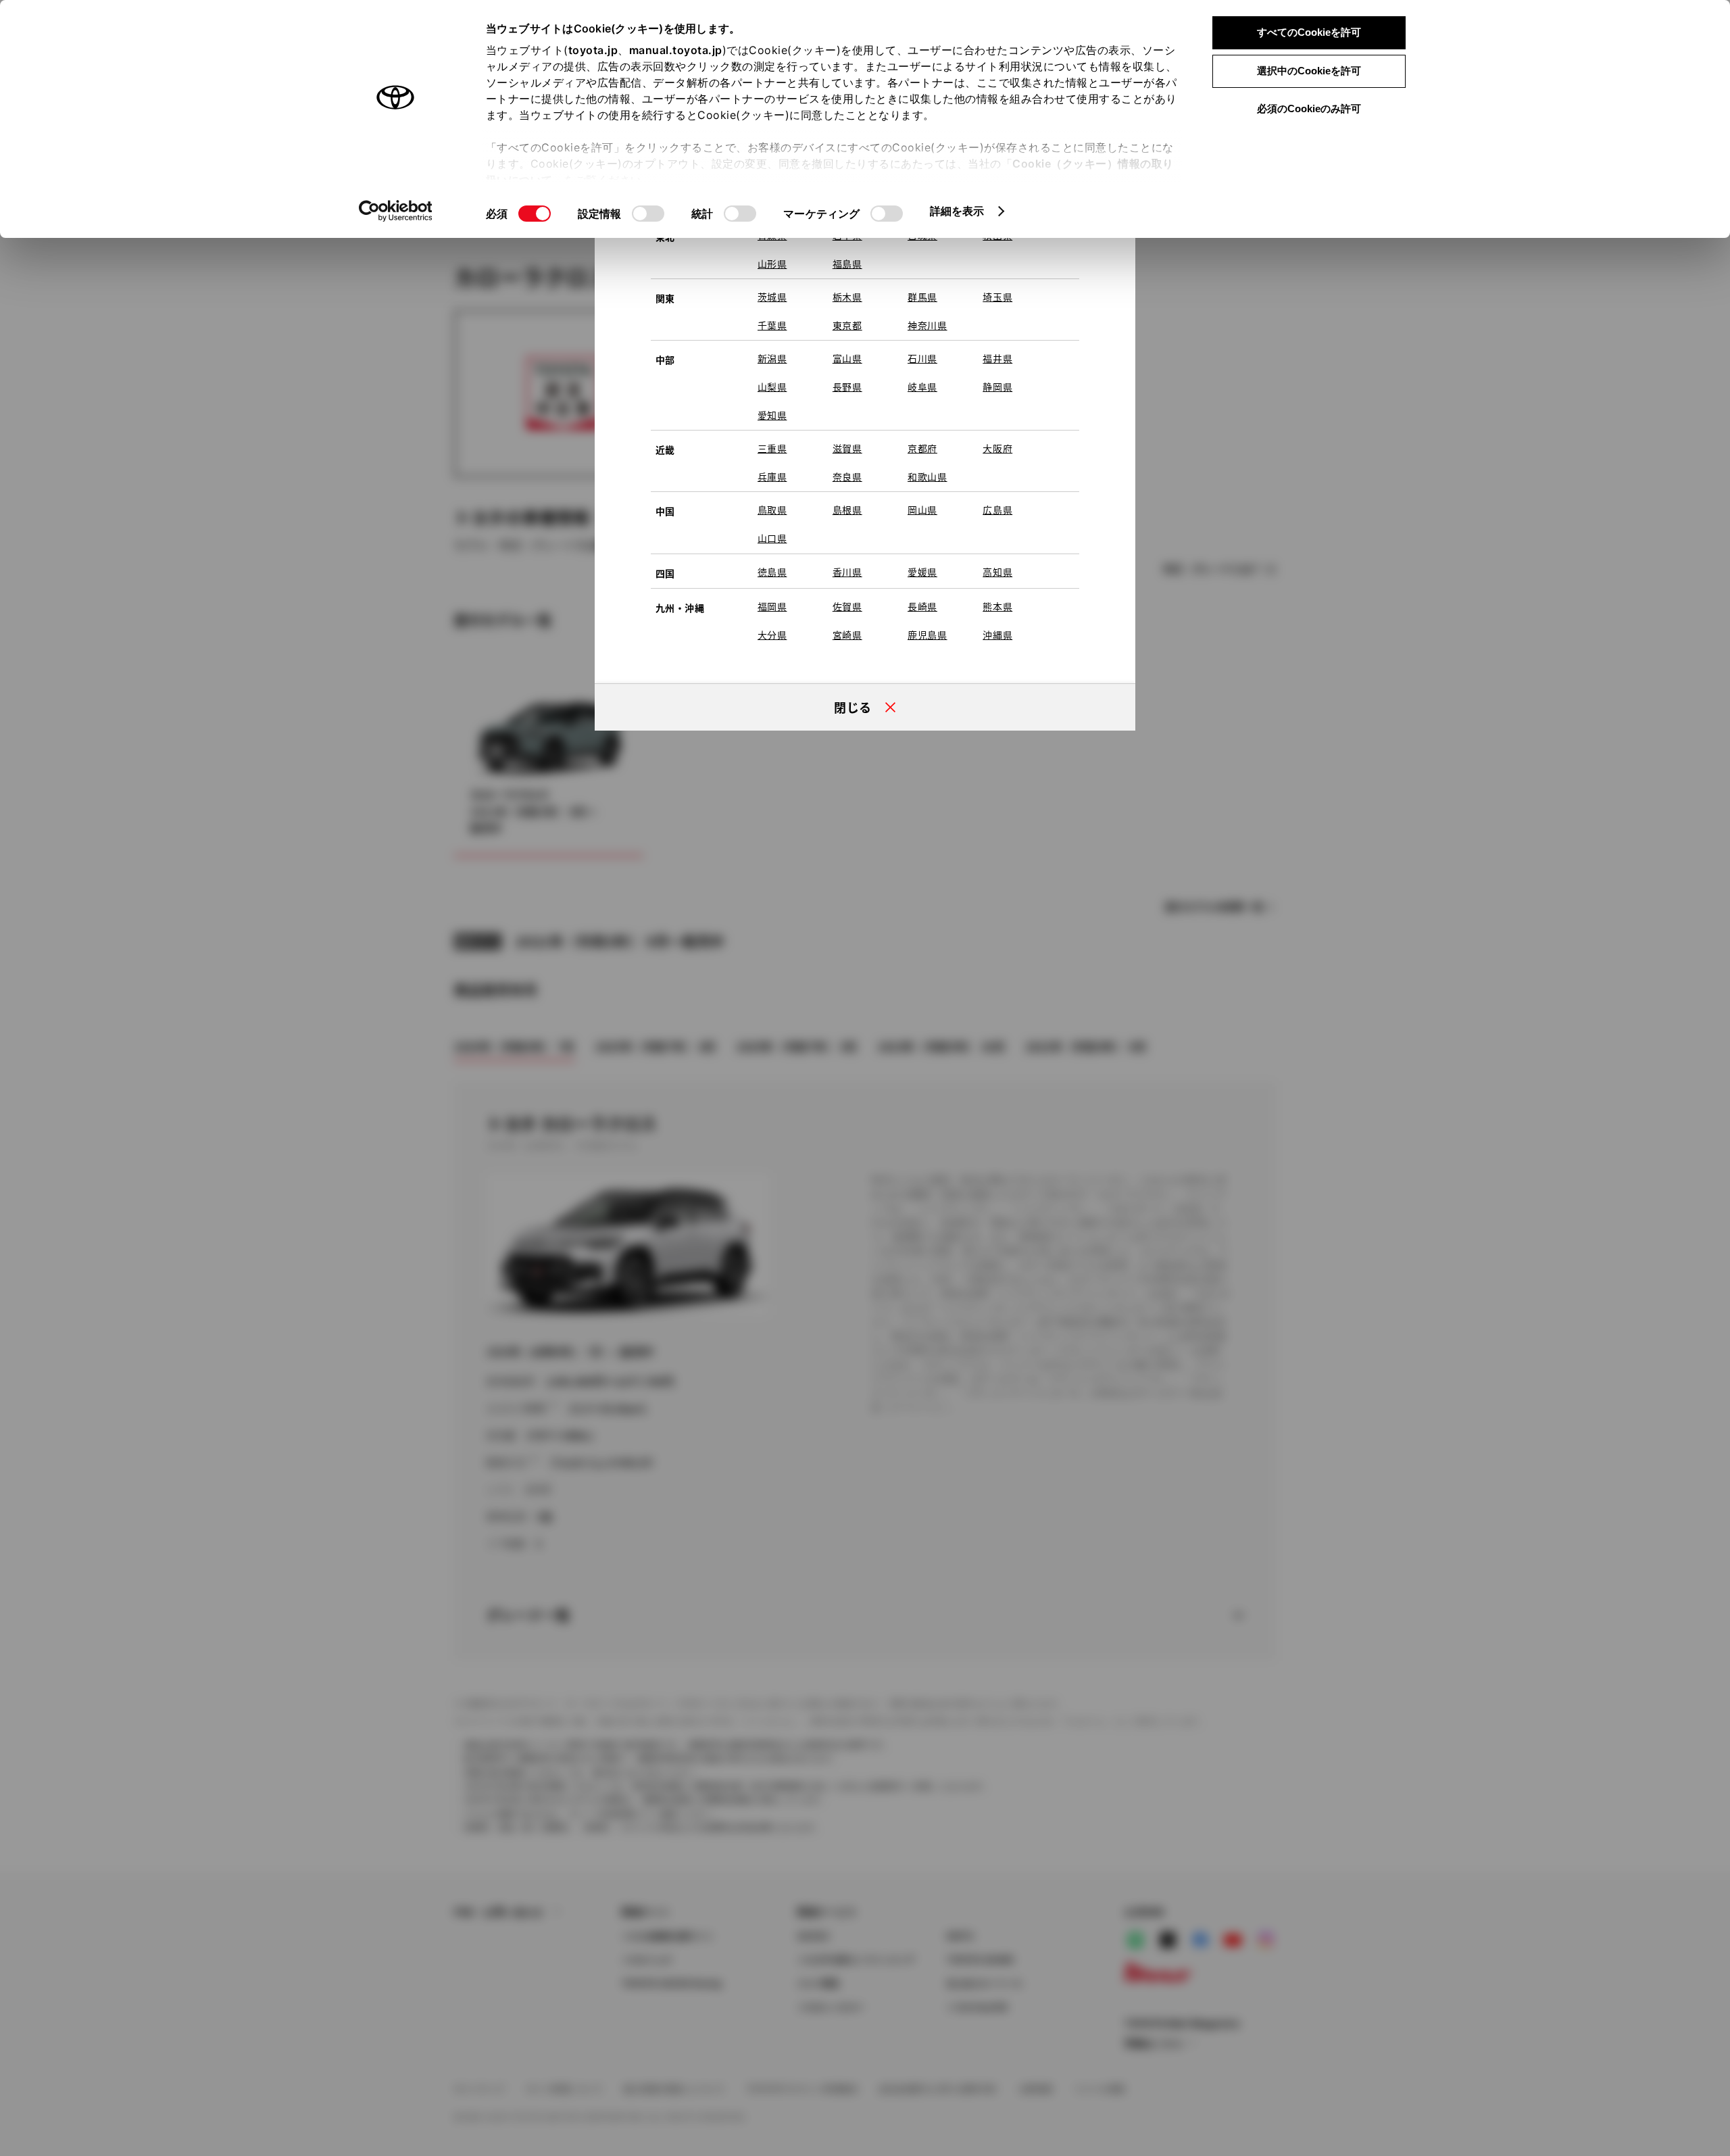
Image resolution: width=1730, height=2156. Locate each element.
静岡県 (997, 387)
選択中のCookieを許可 (1309, 71)
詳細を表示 (957, 211)
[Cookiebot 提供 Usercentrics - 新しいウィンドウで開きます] (396, 211)
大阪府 (997, 448)
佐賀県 (847, 606)
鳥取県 (772, 510)
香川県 (847, 572)
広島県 (997, 510)
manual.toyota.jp (676, 50)
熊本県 (997, 606)
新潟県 (772, 358)
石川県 (922, 358)
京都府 (922, 448)
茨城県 (772, 297)
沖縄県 (997, 635)
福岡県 (772, 606)
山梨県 (772, 387)
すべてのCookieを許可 (1309, 32)
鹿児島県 (928, 635)
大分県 (772, 635)
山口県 (772, 538)
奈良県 (847, 476)
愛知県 (772, 415)
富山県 (847, 358)
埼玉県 (997, 297)
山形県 (772, 264)
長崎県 (922, 606)
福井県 (997, 358)
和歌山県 (928, 476)
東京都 (847, 325)
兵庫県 (772, 476)
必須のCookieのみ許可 (1309, 108)
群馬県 (922, 297)
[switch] (648, 214)
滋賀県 (847, 448)
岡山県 (922, 510)
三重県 (772, 448)
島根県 (847, 510)
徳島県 (772, 572)
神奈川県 (928, 325)
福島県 (847, 264)
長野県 (847, 387)
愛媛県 (922, 572)
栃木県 (847, 297)
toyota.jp (593, 50)
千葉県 (772, 325)
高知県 (997, 572)
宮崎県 (847, 635)
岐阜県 (922, 387)
